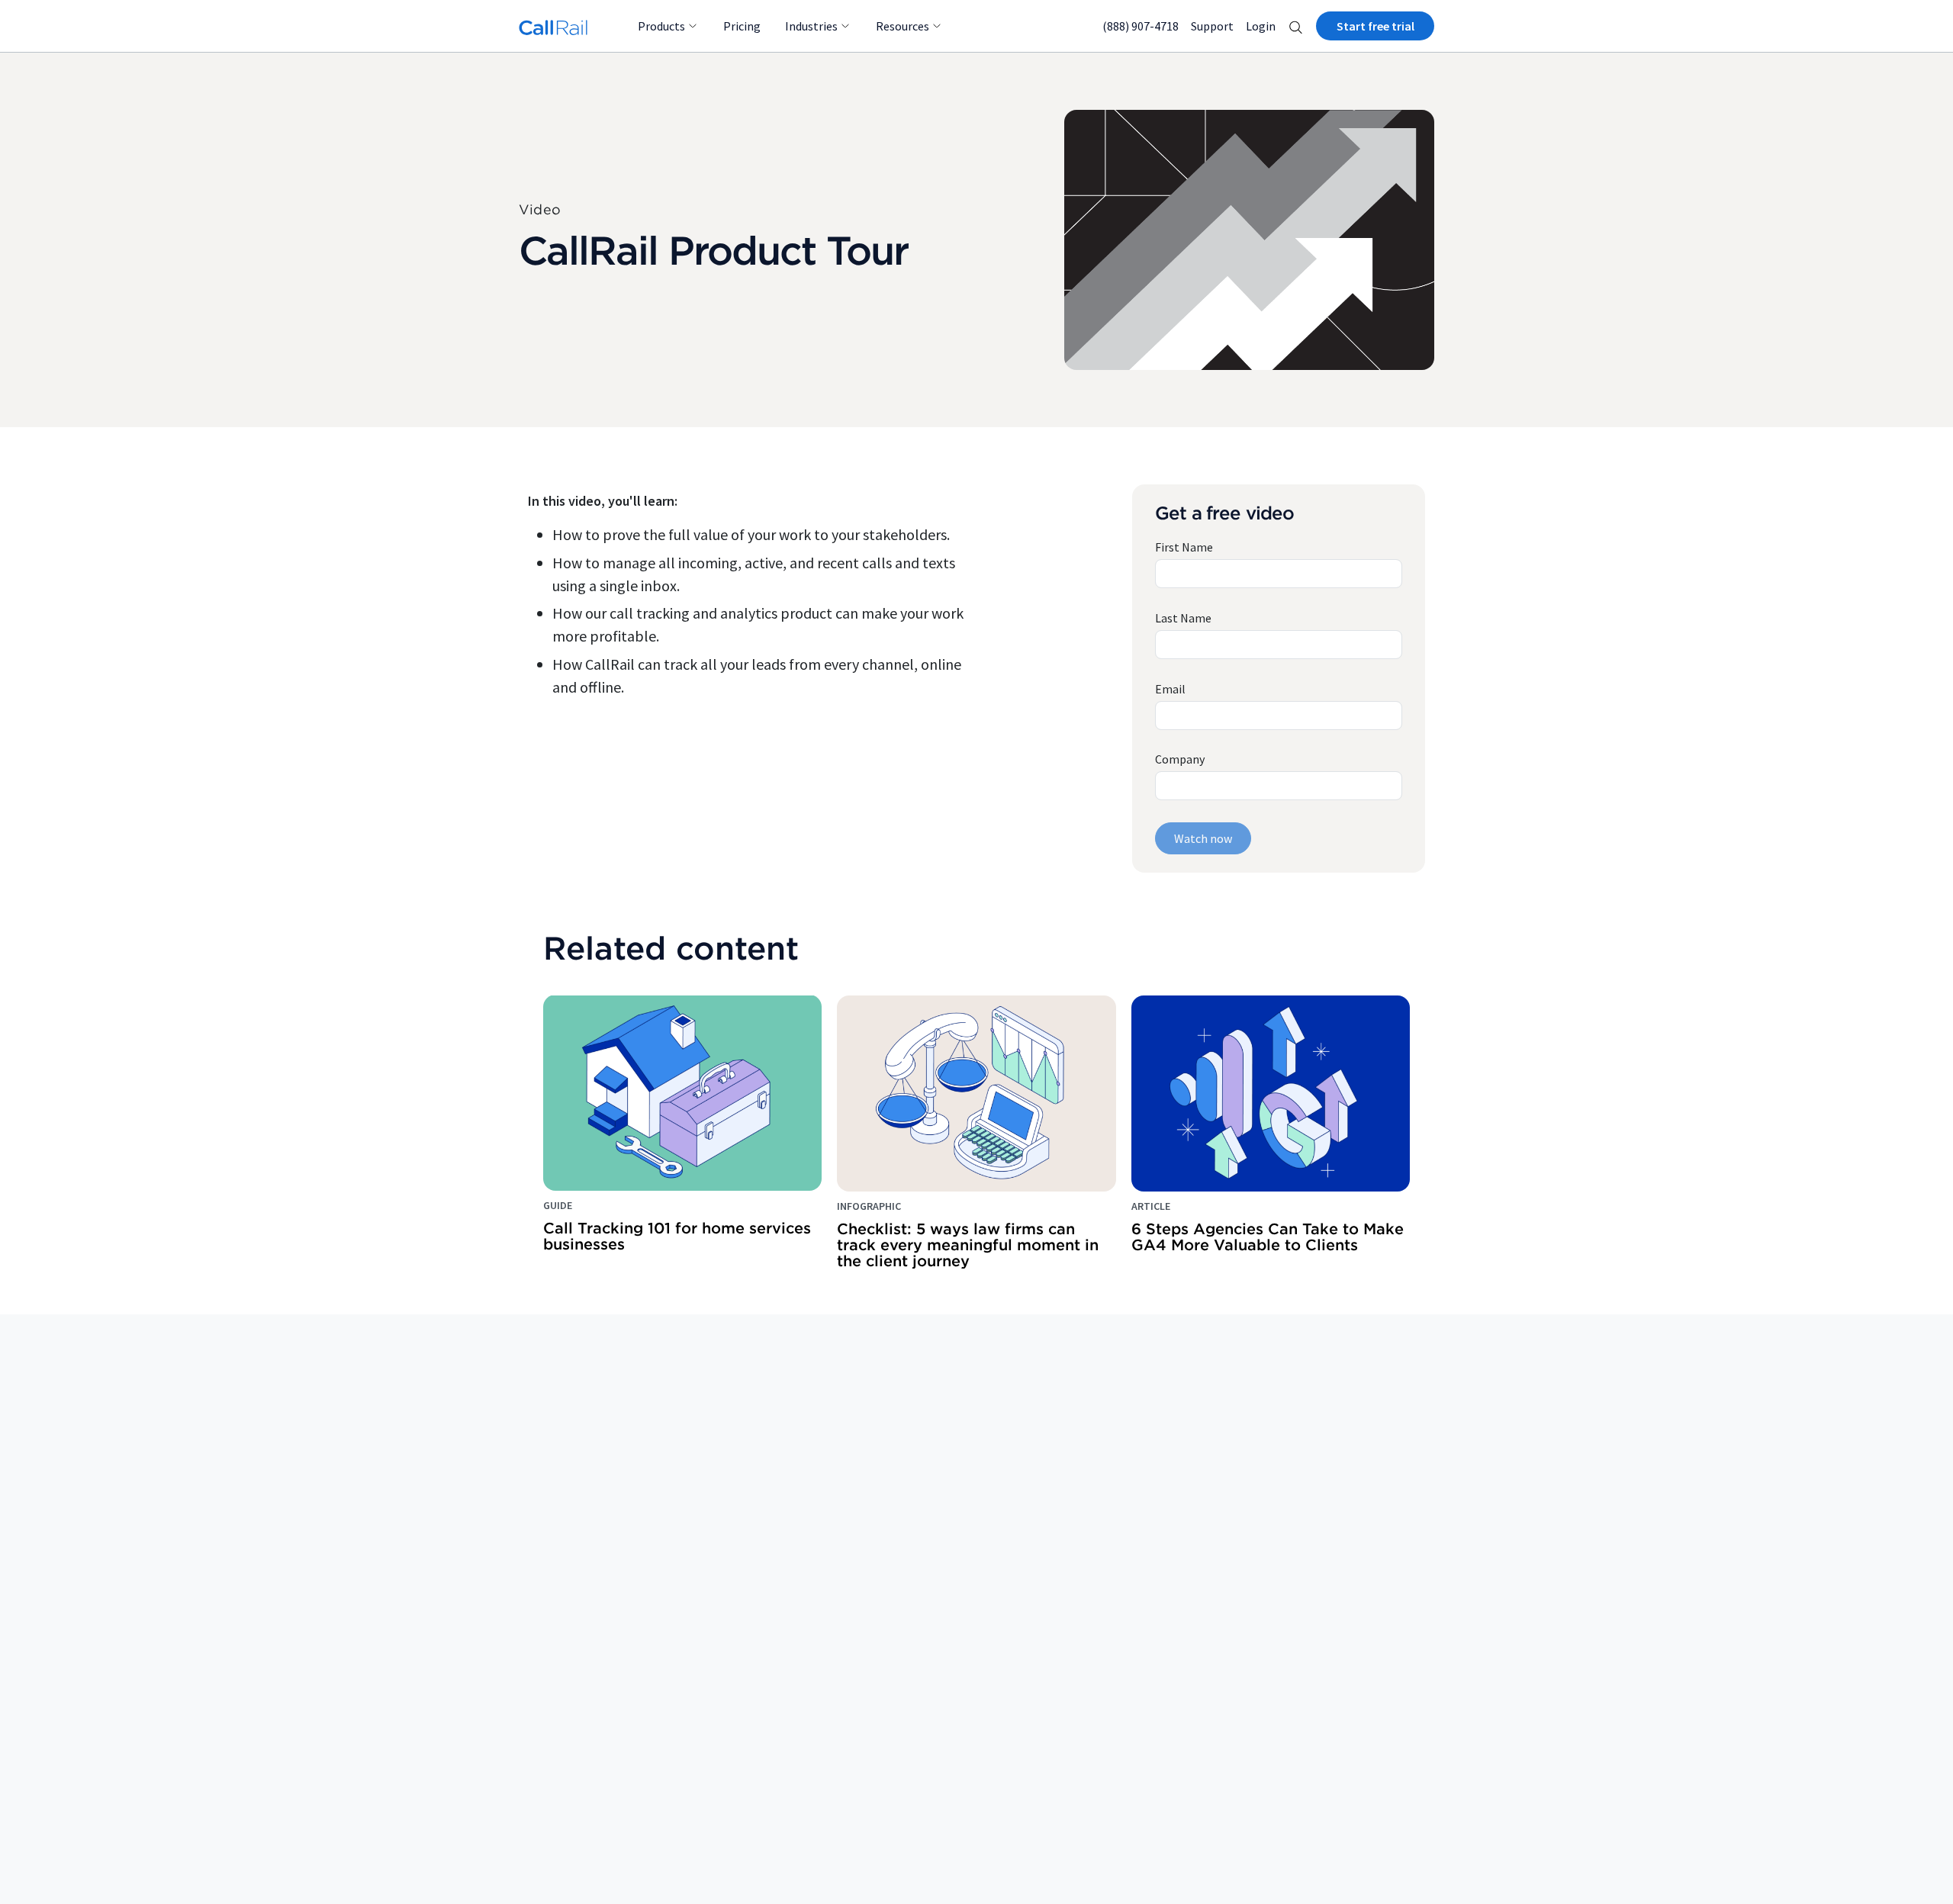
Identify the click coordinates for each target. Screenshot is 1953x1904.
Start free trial (1375, 26)
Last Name (1183, 618)
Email (1170, 689)
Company (1180, 759)
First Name (1184, 547)
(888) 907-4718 (1141, 26)
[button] (1296, 26)
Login (1261, 26)
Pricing (742, 26)
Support (1212, 26)
